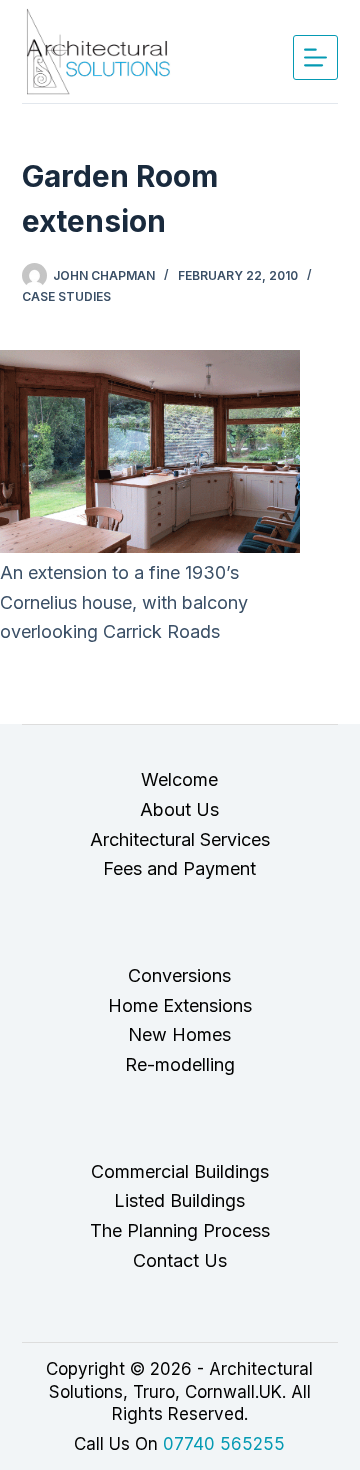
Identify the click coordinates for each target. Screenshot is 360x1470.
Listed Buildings (179, 1200)
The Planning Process (180, 1230)
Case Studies (66, 296)
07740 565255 (224, 1444)
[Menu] (315, 57)
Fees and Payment (179, 868)
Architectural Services (180, 839)
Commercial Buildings (180, 1171)
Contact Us (180, 1260)
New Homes (179, 1034)
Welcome (179, 779)
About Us (179, 809)
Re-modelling (180, 1064)
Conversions (179, 975)
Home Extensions (180, 1005)
